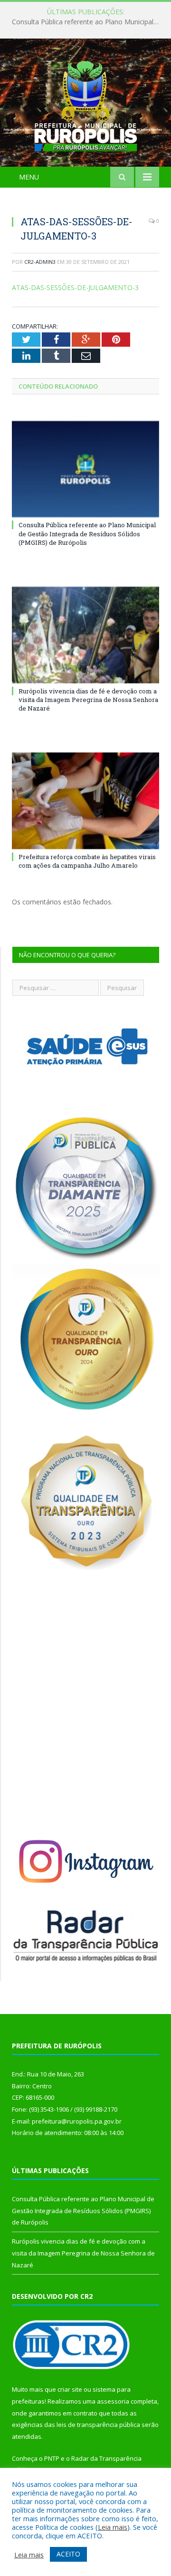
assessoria (113, 2401)
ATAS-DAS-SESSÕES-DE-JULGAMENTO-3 (75, 287)
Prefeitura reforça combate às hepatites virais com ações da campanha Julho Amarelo (87, 861)
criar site (70, 2389)
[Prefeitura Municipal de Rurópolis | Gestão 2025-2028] (86, 104)
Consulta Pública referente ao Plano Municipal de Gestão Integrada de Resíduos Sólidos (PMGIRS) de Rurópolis (88, 22)
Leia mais (113, 2527)
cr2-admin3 (40, 262)
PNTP (52, 2458)
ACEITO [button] (68, 2554)
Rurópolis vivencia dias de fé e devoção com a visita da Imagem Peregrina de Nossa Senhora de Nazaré (88, 700)
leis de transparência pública (98, 2425)
